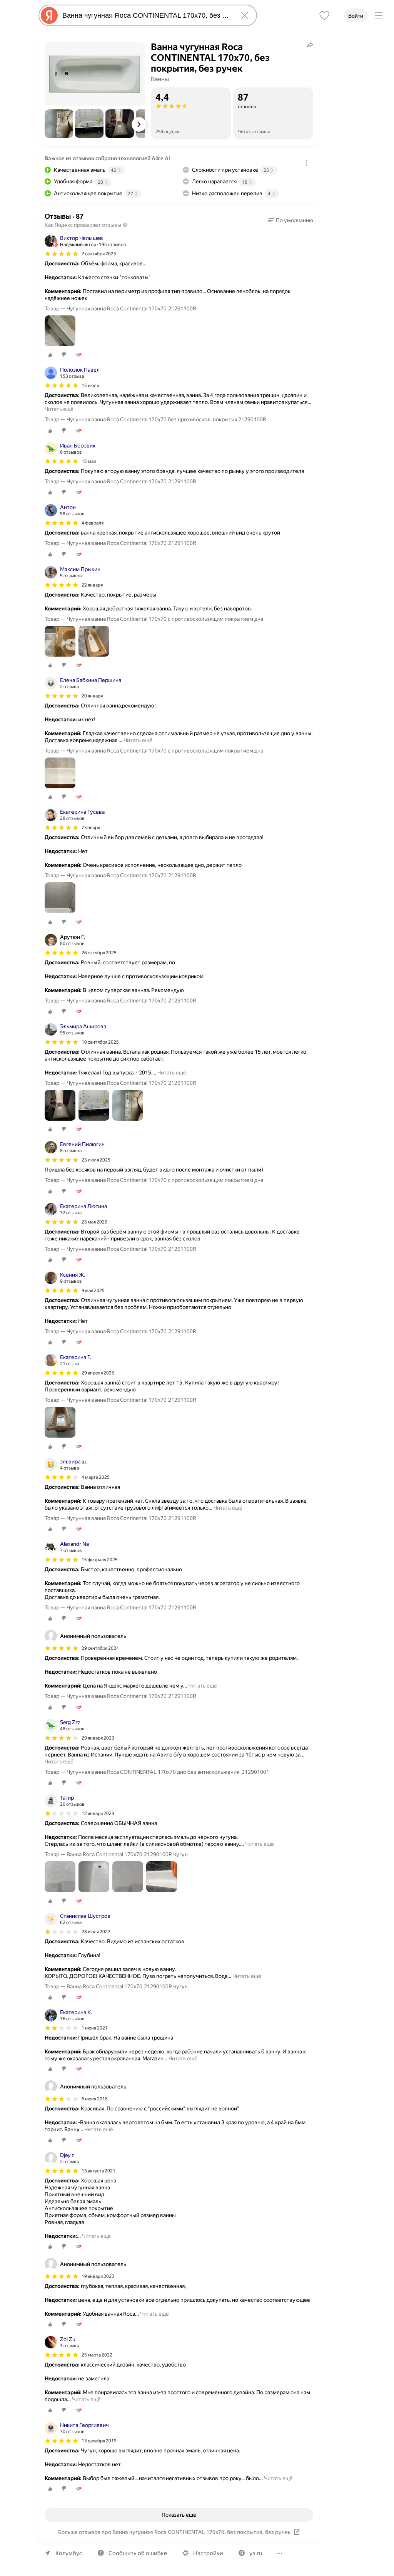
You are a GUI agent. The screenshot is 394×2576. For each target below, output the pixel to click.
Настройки (208, 2553)
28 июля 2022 (96, 1932)
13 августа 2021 (98, 2171)
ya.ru (256, 2553)
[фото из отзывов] (60, 331)
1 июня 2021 (95, 2028)
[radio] (50, 355)
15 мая (89, 461)
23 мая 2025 (94, 1222)
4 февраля (93, 523)
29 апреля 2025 (98, 1373)
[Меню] (379, 15)
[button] (59, 124)
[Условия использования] (307, 163)
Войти (356, 16)
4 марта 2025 (96, 1477)
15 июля (90, 385)
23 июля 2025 (96, 1160)
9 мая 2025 (93, 1291)
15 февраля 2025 (100, 1560)
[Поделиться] (310, 45)
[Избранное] (324, 15)
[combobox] (146, 15)
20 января (92, 696)
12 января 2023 (98, 1813)
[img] (62, 254)
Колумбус (69, 2553)
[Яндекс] (49, 15)
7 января (91, 828)
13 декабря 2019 (99, 2441)
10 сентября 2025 (100, 1042)
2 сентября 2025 (99, 254)
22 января (92, 585)
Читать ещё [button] (59, 409)
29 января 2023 (98, 1738)
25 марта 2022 (97, 2355)
